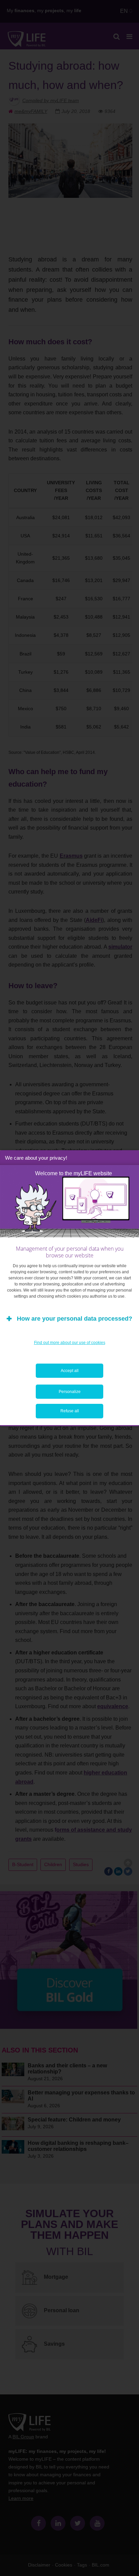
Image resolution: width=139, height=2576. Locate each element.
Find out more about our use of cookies (70, 1343)
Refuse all (70, 1411)
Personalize (70, 1392)
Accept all (70, 1371)
